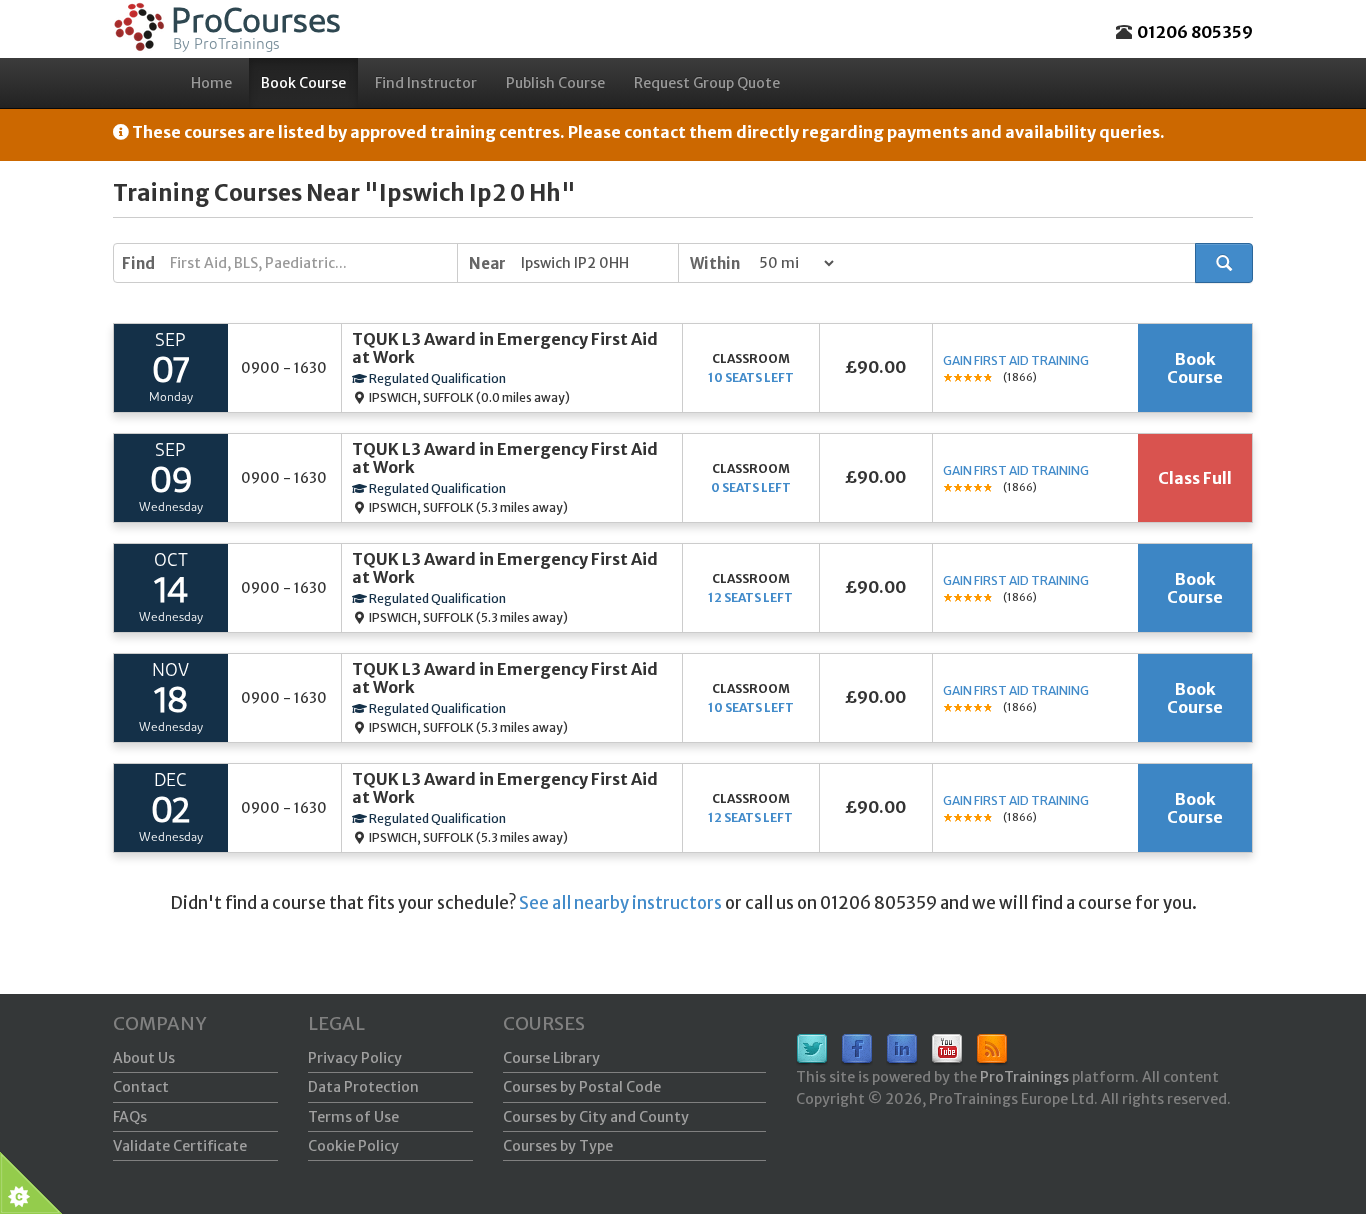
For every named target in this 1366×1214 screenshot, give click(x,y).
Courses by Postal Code (582, 1087)
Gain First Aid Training (1016, 360)
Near (487, 263)
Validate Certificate (180, 1146)
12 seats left (750, 597)
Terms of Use (353, 1117)
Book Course (303, 83)
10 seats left (751, 377)
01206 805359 (1195, 32)
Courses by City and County (596, 1117)
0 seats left (751, 487)
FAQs (130, 1117)
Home (211, 83)
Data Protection (363, 1087)
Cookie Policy (353, 1146)
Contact (141, 1087)
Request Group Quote (707, 83)
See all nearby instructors (620, 903)
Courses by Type (558, 1146)
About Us (144, 1058)
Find (138, 263)
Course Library (551, 1058)
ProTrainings (1024, 1077)
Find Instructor (426, 83)
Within (715, 263)
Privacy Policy (355, 1058)
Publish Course (555, 83)
